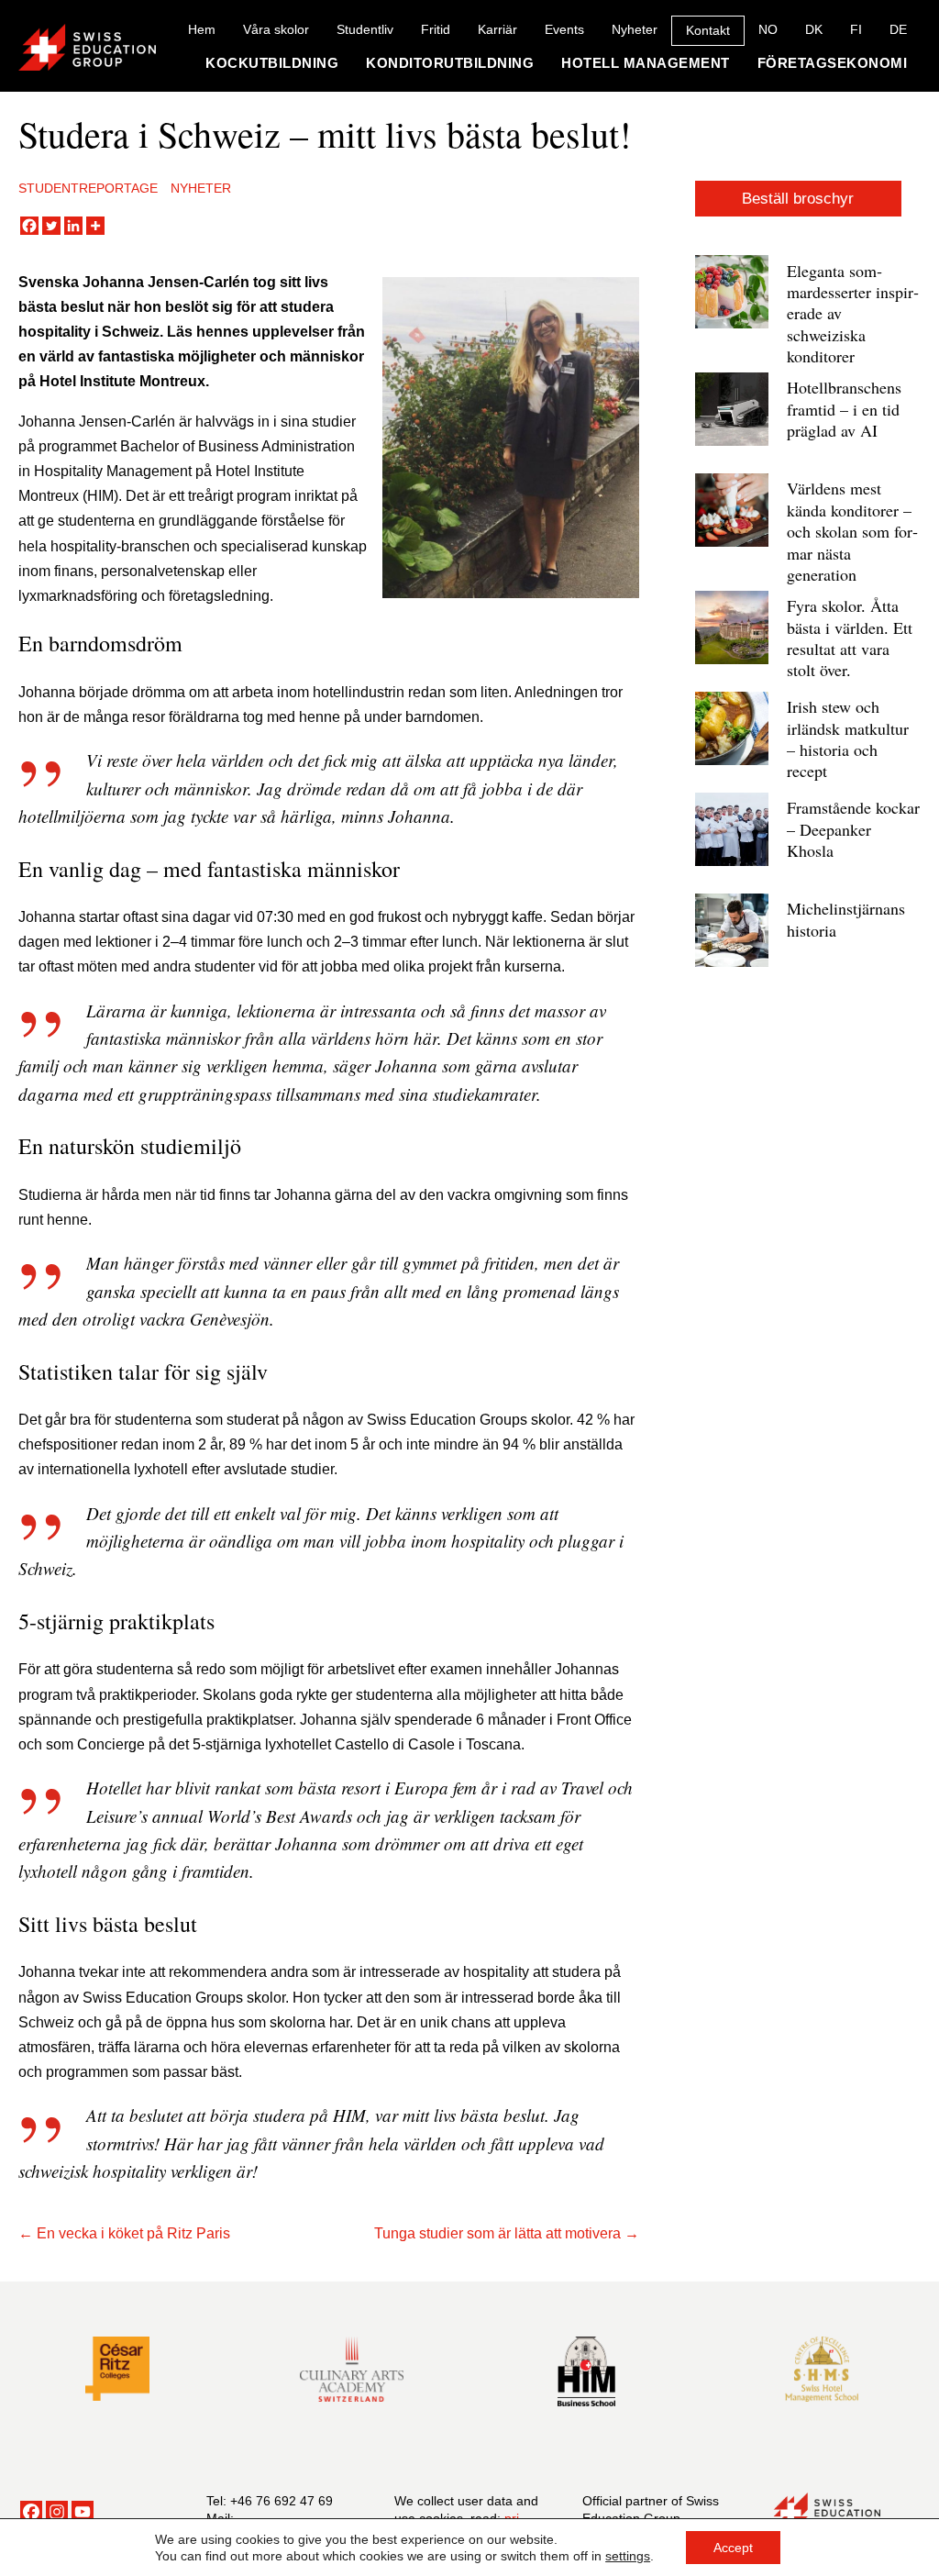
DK (814, 29)
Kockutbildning (272, 63)
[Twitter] (51, 226)
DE (898, 29)
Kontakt (708, 30)
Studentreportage (88, 188)
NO (768, 29)
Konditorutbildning (450, 63)
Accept (733, 2548)
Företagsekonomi (833, 63)
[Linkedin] (73, 226)
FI (856, 29)
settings (628, 2556)
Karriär (497, 29)
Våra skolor (276, 29)
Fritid (436, 29)
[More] (95, 226)
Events (564, 29)
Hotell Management (646, 63)
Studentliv (365, 29)
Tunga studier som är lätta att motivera (497, 2233)
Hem (202, 29)
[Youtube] (83, 2512)
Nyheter (635, 29)
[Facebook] (29, 226)
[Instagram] (57, 2512)
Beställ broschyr (798, 199)
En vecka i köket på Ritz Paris (133, 2233)
